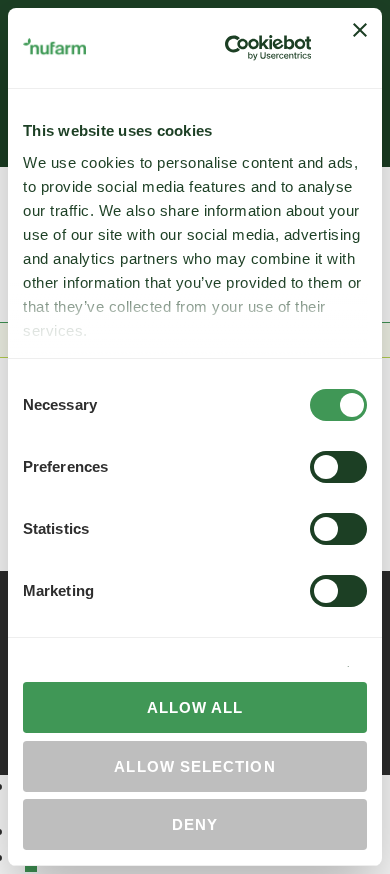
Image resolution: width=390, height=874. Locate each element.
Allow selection (194, 766)
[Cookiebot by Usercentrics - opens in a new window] (232, 48)
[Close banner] (360, 48)
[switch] (338, 467)
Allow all (195, 707)
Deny (195, 824)
